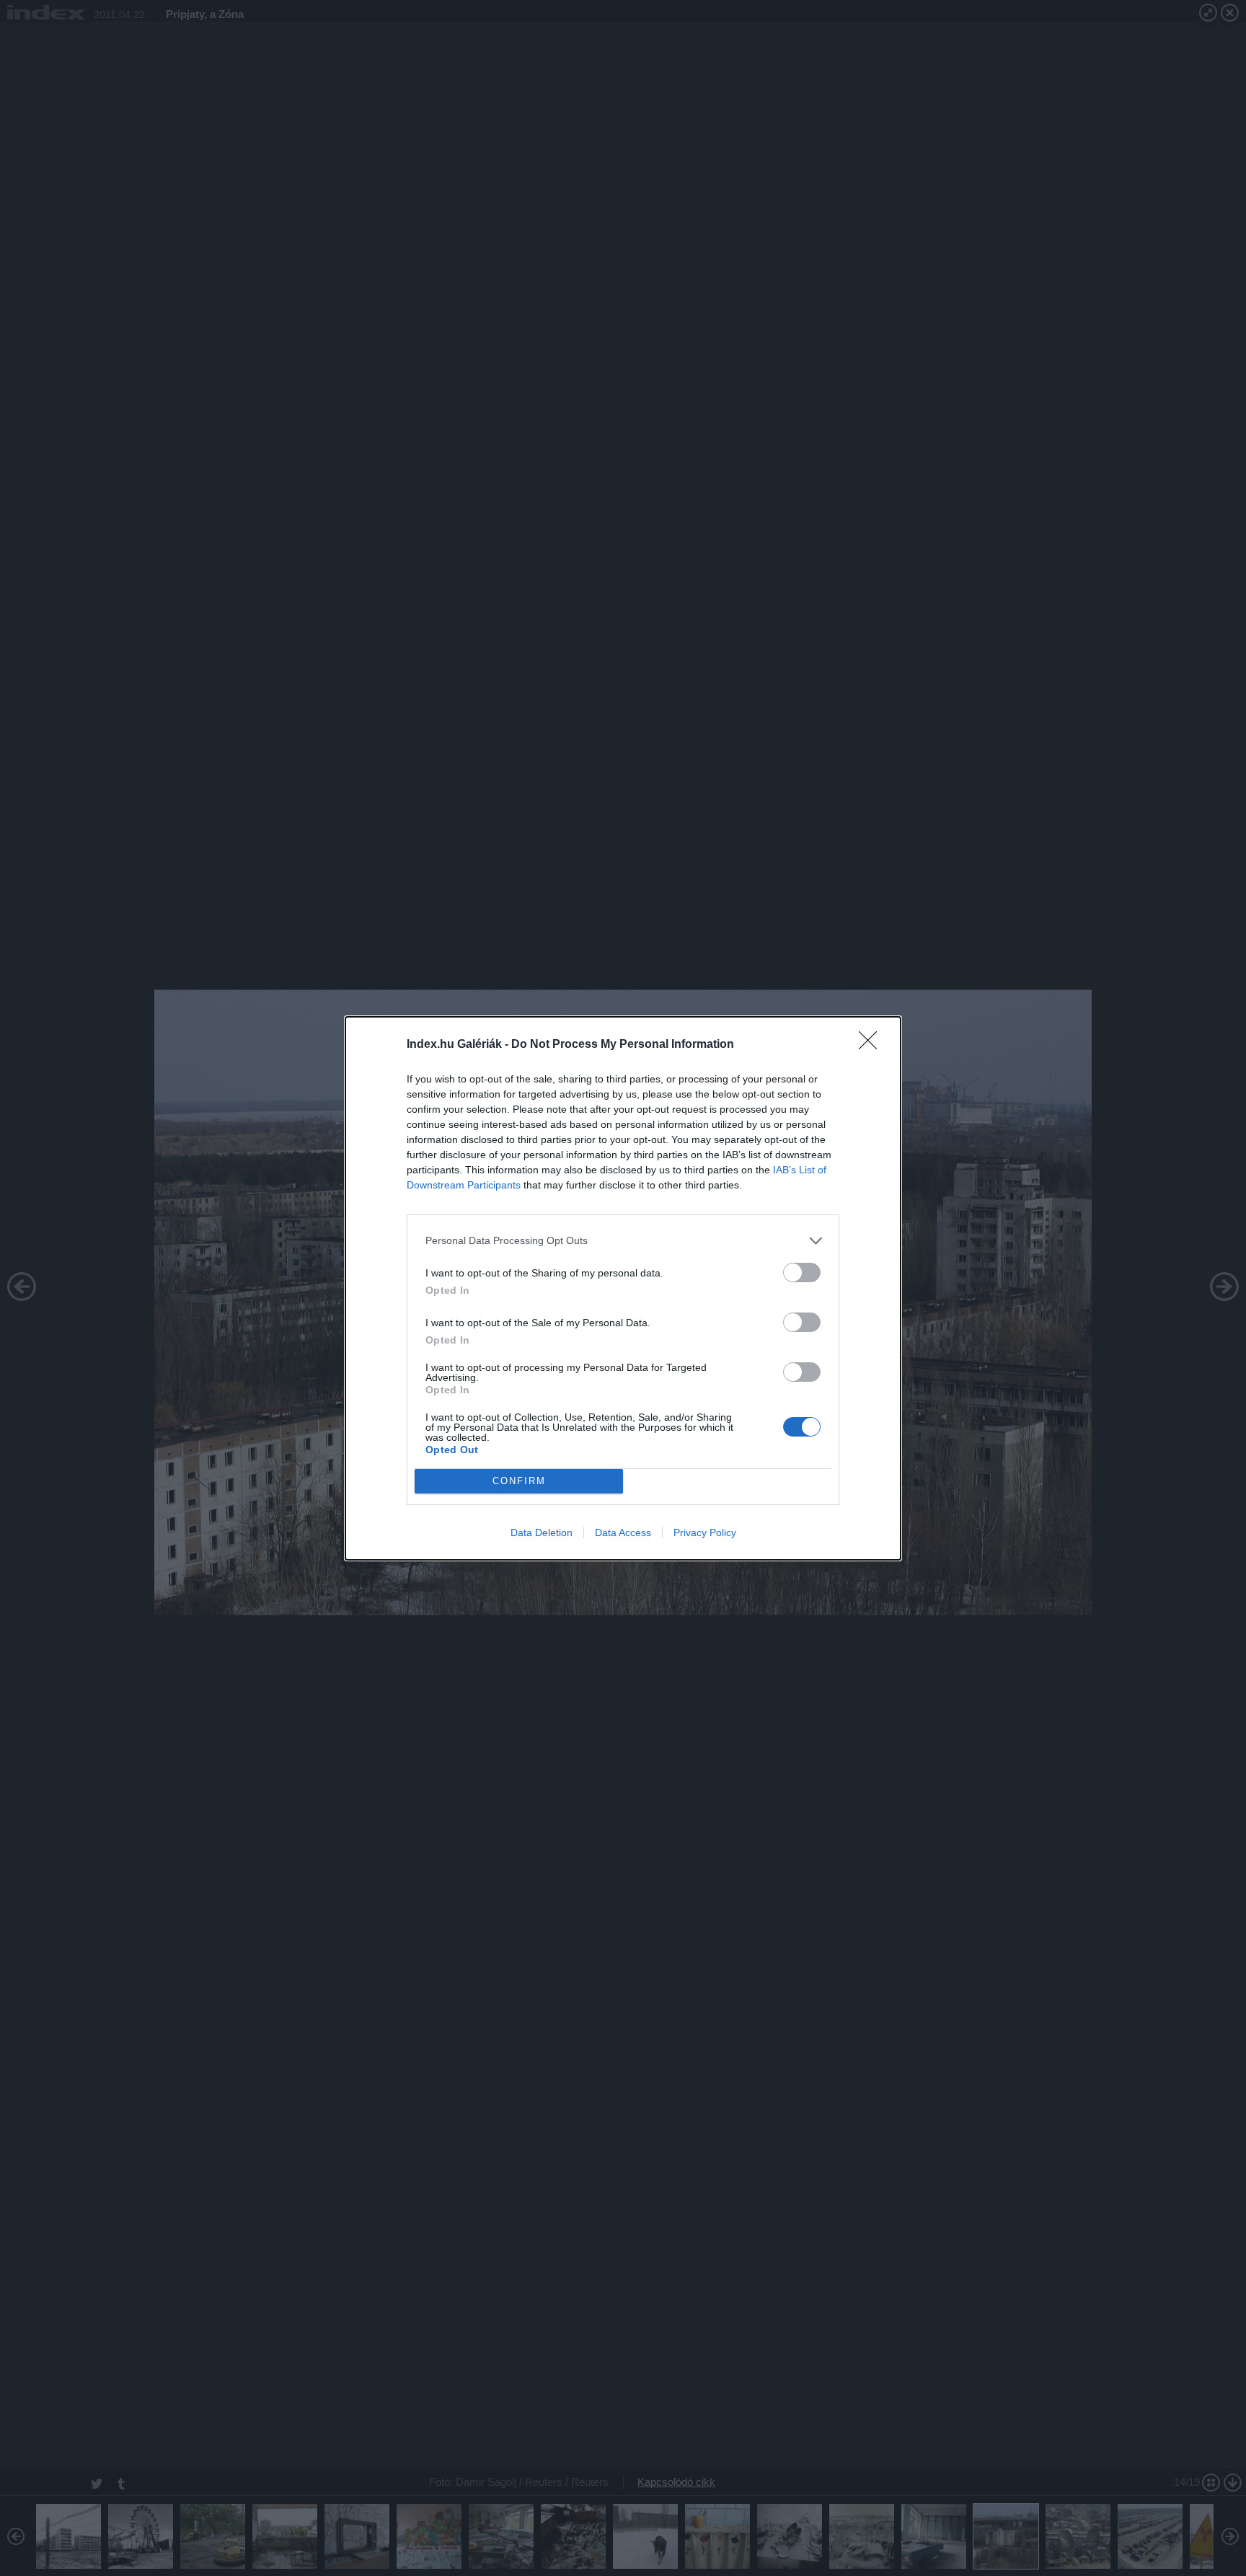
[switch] (802, 1272)
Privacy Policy (705, 1532)
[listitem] (623, 1241)
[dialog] (623, 1288)
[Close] (872, 1045)
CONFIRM (519, 1481)
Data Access (623, 1532)
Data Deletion (542, 1532)
